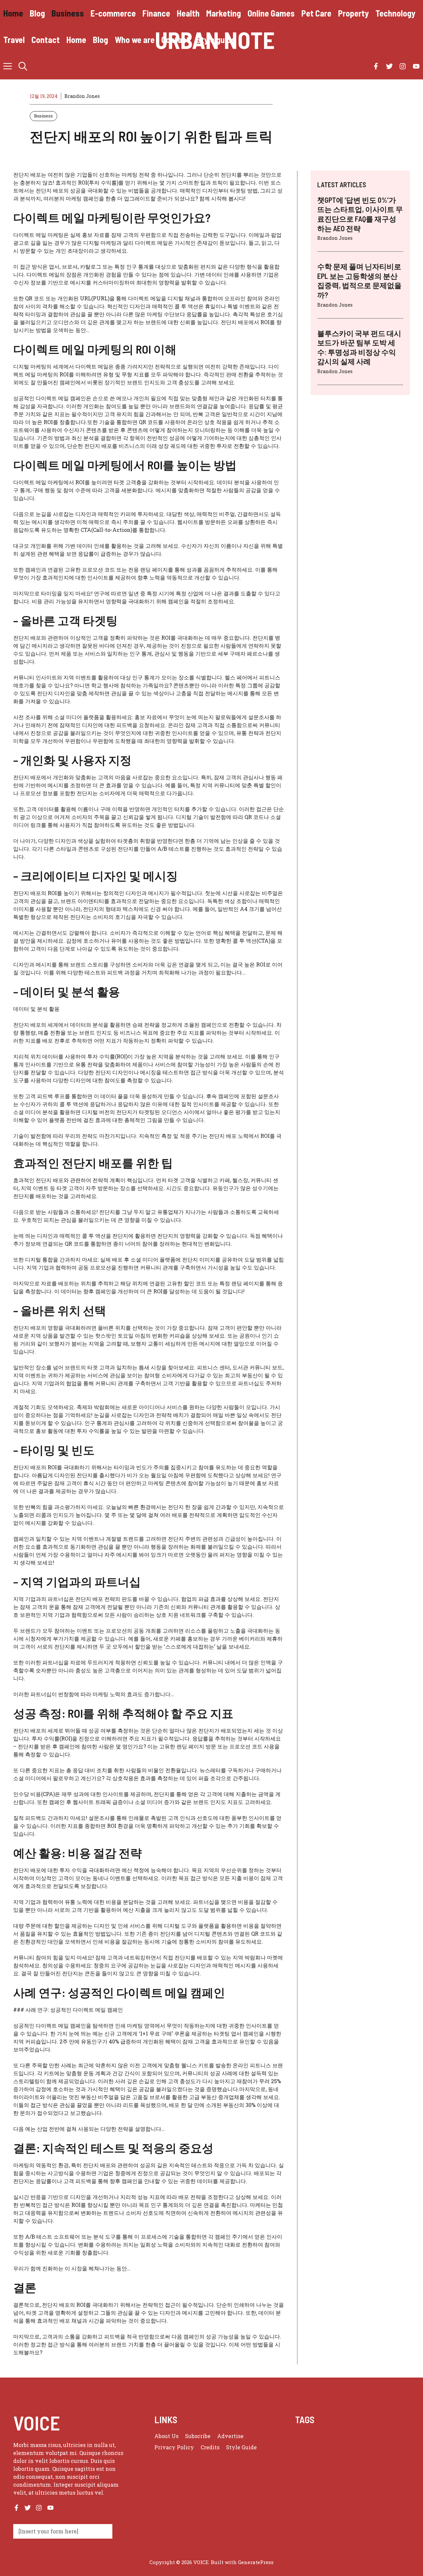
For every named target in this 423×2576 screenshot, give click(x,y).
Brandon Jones (82, 96)
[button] (23, 66)
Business (68, 13)
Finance (156, 13)
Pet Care (316, 13)
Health (188, 13)
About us (166, 2436)
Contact (46, 40)
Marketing (224, 13)
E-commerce (113, 13)
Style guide (216, 40)
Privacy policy (174, 2447)
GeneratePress (256, 2562)
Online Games (271, 13)
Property (353, 13)
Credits (210, 2447)
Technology (395, 13)
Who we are (135, 40)
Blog (37, 13)
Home (13, 13)
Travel (14, 40)
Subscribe (198, 2436)
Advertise (230, 2436)
